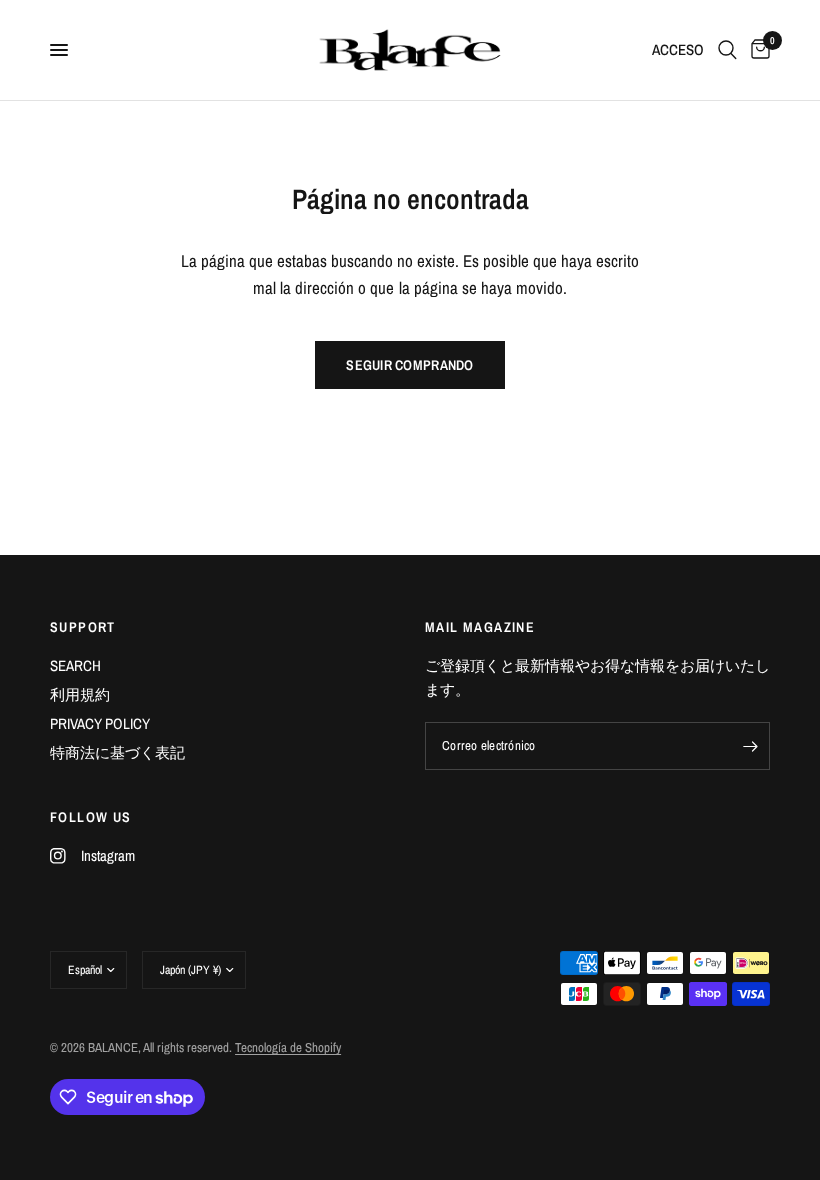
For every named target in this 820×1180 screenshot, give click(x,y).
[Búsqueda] (727, 50)
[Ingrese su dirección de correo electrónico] (750, 746)
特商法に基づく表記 (117, 752)
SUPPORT (83, 627)
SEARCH (75, 665)
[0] (757, 50)
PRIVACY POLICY (100, 723)
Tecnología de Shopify (288, 1047)
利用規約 (80, 694)
